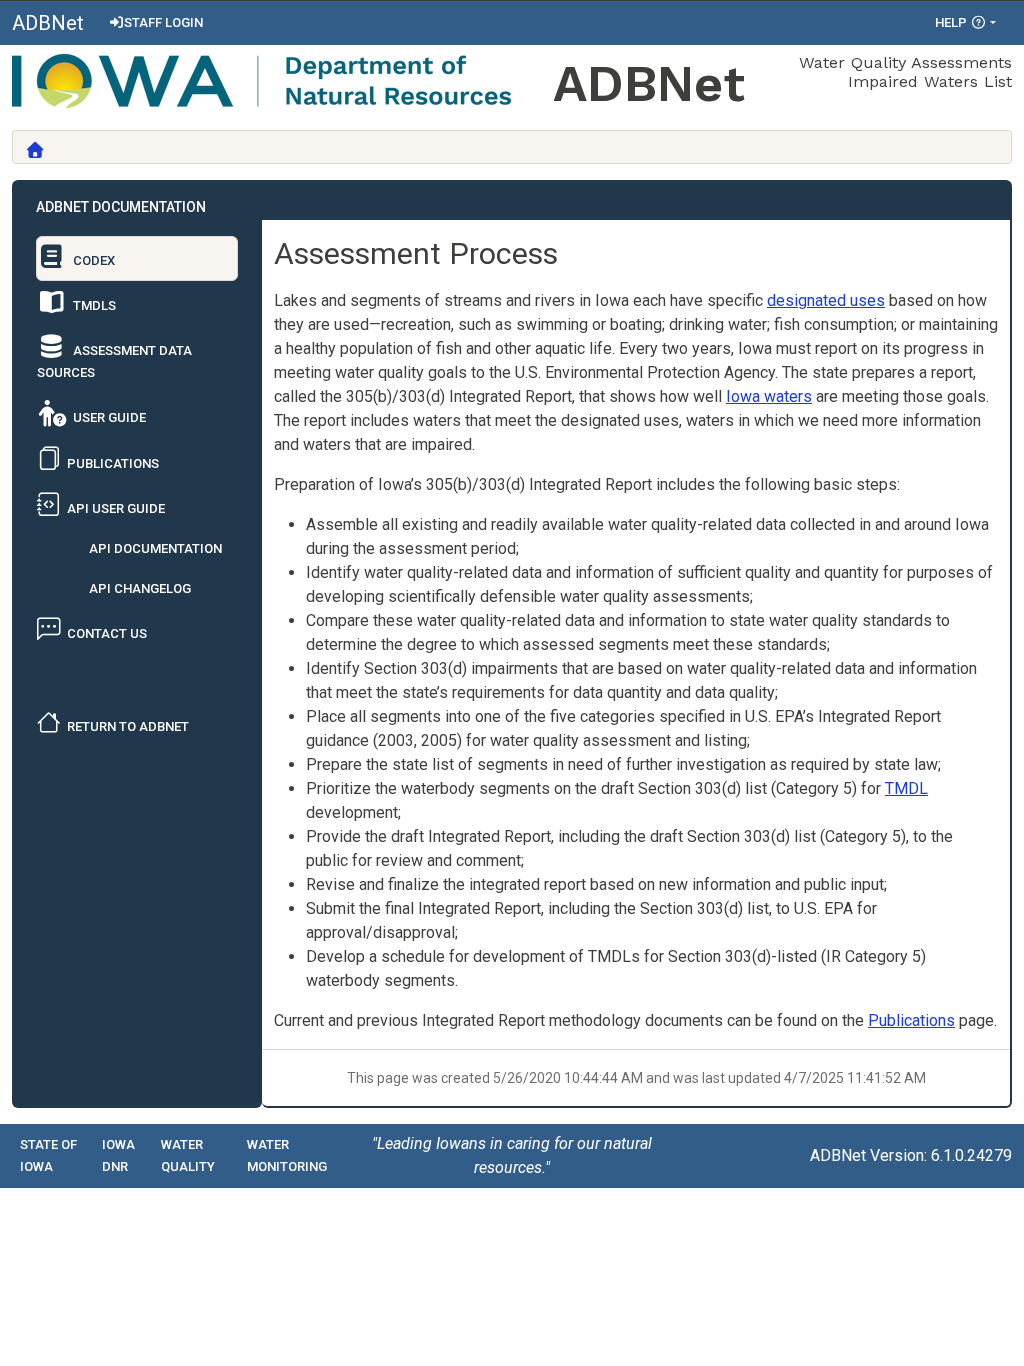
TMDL (906, 788)
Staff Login (163, 22)
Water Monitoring (287, 1155)
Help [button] (952, 22)
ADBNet (48, 23)
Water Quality (188, 1155)
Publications (911, 1020)
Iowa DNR (118, 1155)
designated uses (826, 300)
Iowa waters (769, 396)
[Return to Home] (35, 149)
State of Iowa (48, 1155)
